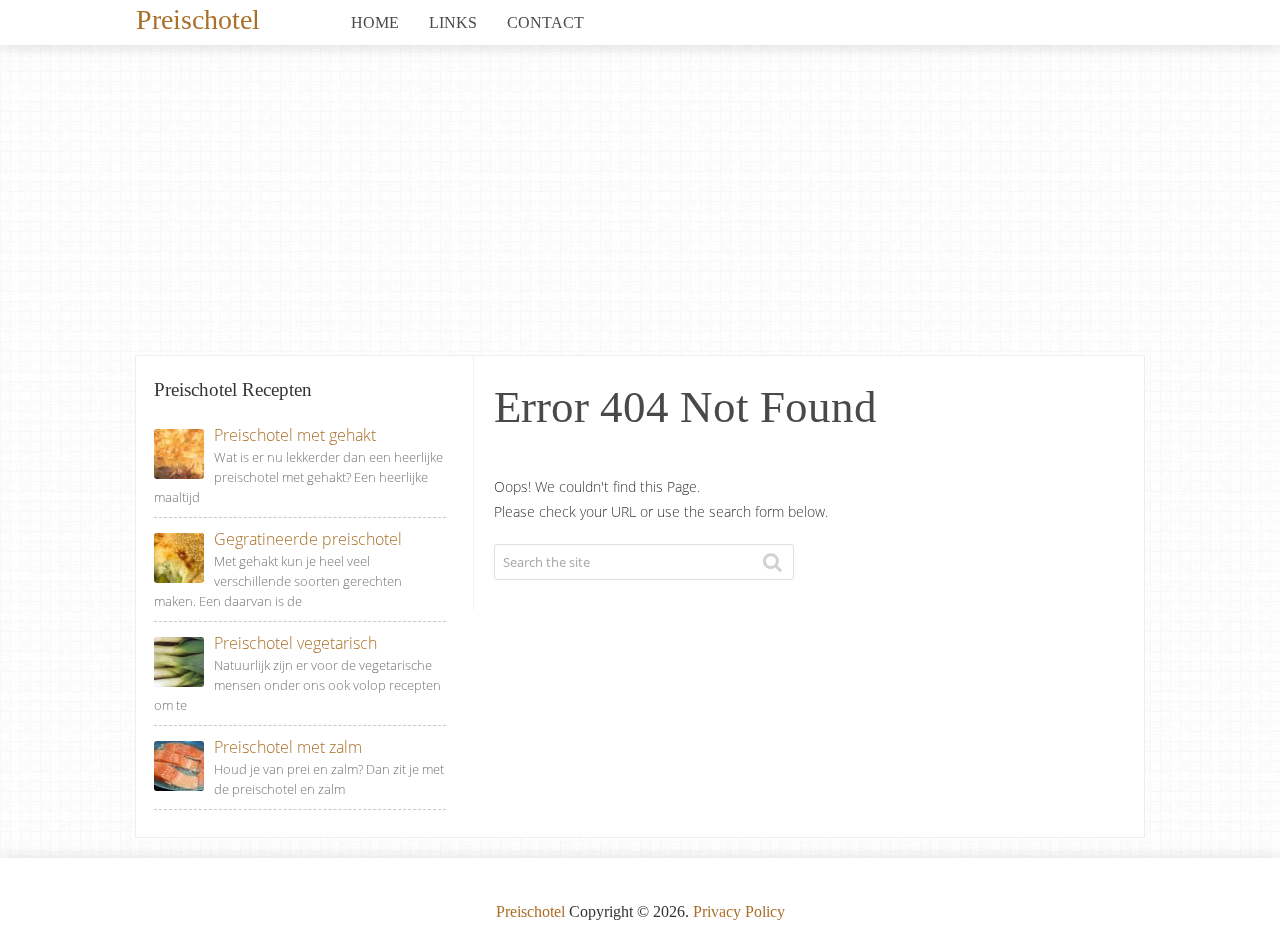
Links (453, 22)
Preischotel (198, 18)
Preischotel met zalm (288, 747)
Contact (545, 22)
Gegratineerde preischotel (308, 539)
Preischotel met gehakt (295, 435)
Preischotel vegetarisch (295, 643)
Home (375, 22)
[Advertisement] (640, 205)
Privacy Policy (739, 911)
